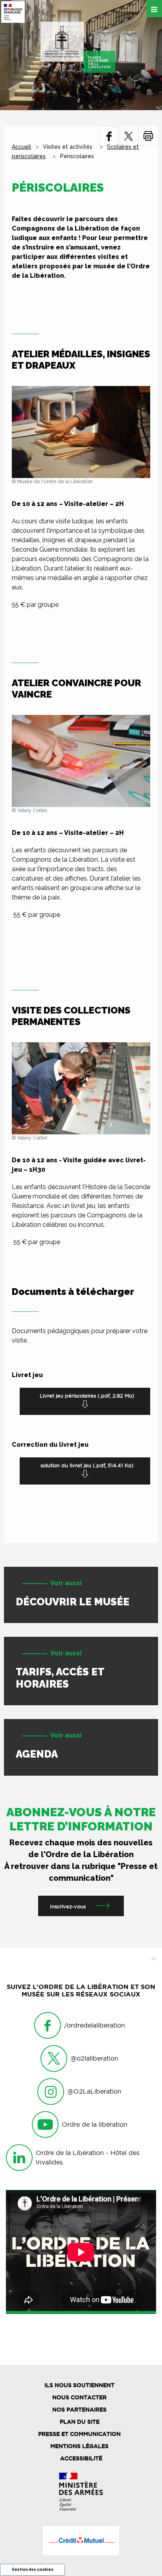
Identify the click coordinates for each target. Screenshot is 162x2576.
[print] (148, 136)
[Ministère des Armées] (81, 2492)
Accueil (21, 147)
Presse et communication (79, 2434)
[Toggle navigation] (154, 9)
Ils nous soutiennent (79, 2385)
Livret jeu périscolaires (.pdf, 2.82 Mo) (87, 1396)
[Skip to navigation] (78, 47)
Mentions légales (79, 2446)
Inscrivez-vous (68, 1906)
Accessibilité (81, 2458)
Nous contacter (79, 2397)
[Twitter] (129, 136)
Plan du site (80, 2422)
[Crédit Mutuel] (81, 2541)
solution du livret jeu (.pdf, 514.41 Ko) (87, 1465)
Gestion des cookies (33, 2570)
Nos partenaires (79, 2410)
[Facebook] (109, 136)
